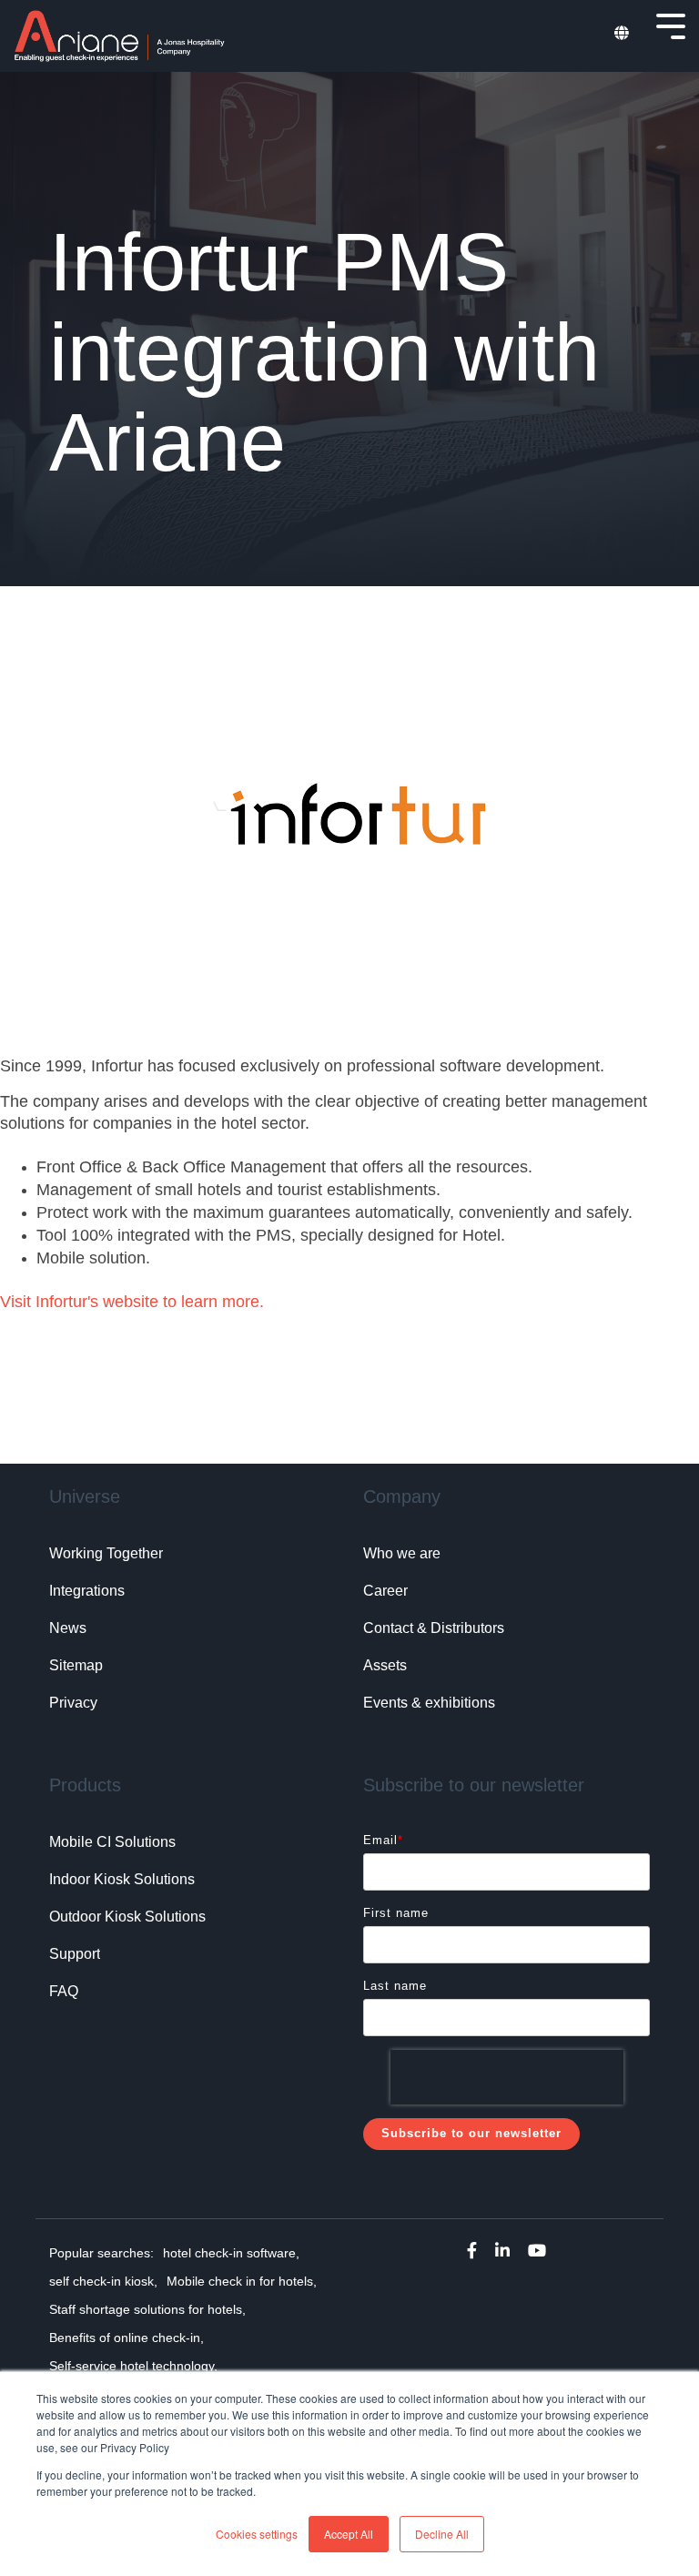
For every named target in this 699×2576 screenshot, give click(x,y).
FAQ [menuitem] (64, 1991)
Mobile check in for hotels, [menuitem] (242, 2281)
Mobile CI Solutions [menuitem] (112, 1842)
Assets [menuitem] (385, 1665)
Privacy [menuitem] (73, 1703)
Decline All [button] (442, 2534)
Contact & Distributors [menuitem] (434, 1628)
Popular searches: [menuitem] (101, 2253)
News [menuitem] (68, 1628)
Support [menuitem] (75, 1954)
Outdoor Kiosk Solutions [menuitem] (127, 1917)
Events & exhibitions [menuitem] (429, 1703)
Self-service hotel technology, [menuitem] (133, 2366)
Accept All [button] (349, 2534)
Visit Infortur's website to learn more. (132, 1302)
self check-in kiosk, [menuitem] (103, 2281)
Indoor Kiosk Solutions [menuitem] (122, 1879)
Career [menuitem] (385, 1591)
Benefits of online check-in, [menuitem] (127, 2338)
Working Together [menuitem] (106, 1553)
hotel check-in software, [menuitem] (231, 2253)
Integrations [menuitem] (87, 1591)
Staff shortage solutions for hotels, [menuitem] (147, 2309)
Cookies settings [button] (257, 2534)
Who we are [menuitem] (402, 1553)
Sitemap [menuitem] (76, 1665)
